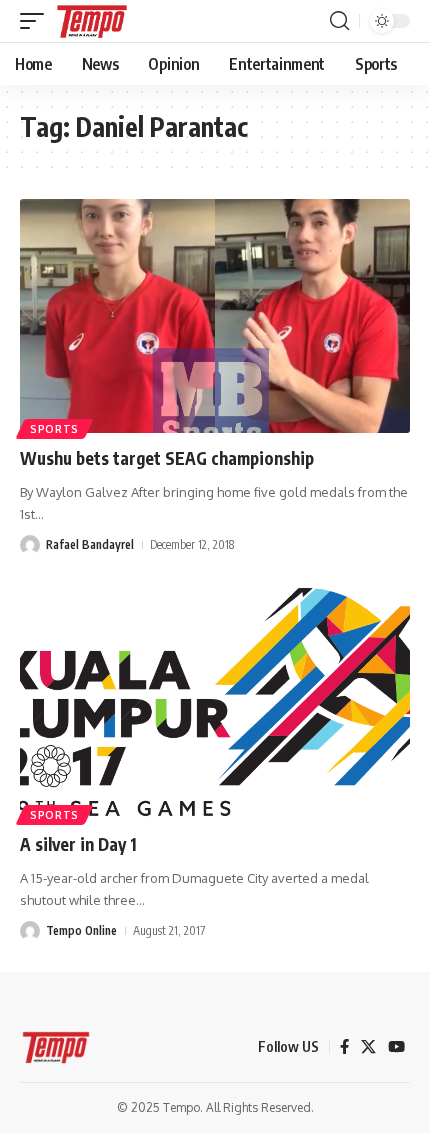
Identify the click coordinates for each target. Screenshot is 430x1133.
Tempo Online (81, 930)
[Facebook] (344, 1047)
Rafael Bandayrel (90, 544)
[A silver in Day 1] (215, 702)
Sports (54, 429)
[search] (339, 21)
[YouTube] (396, 1047)
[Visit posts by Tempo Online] (30, 931)
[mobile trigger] (37, 21)
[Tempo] (92, 21)
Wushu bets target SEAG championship (167, 458)
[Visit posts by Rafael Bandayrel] (30, 545)
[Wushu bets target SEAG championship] (215, 316)
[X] (368, 1047)
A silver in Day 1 (78, 844)
